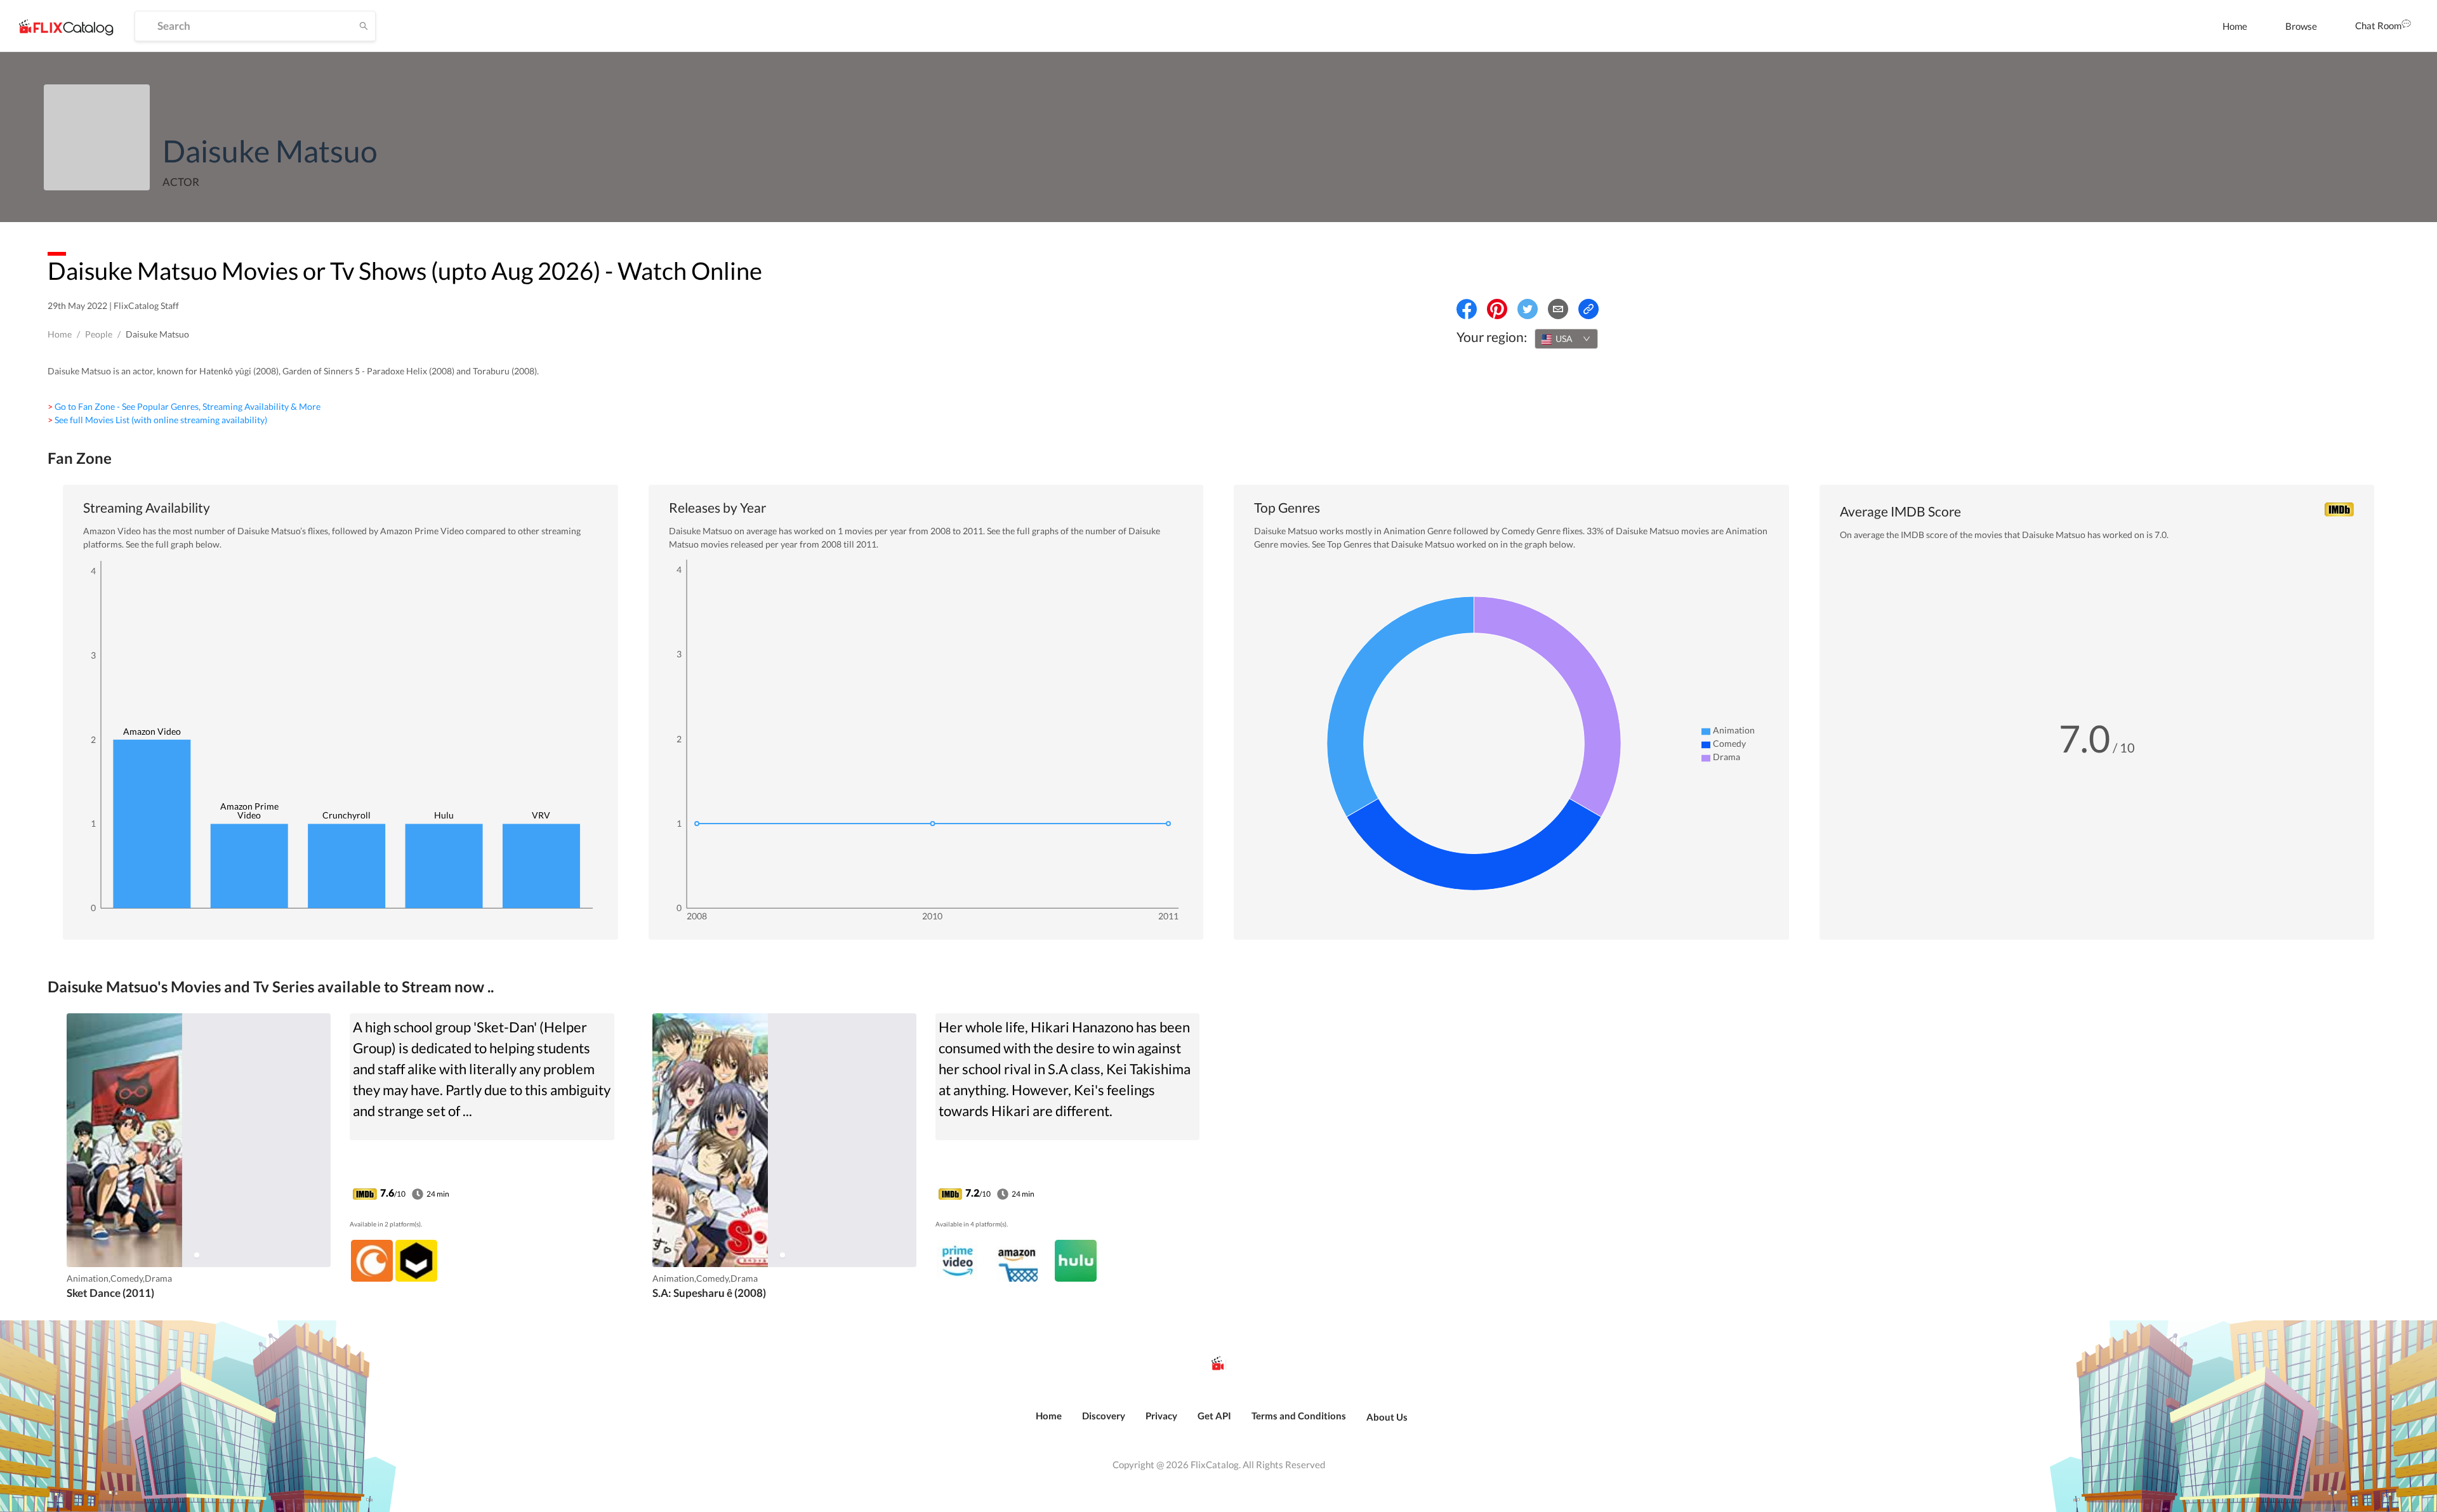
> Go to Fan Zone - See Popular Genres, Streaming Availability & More (184, 406)
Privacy (1161, 1416)
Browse (2301, 26)
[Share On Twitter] (1528, 309)
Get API (1214, 1416)
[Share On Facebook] (1467, 309)
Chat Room (2378, 25)
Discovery (1104, 1416)
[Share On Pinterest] (1497, 309)
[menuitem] (2235, 26)
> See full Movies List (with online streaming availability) (157, 420)
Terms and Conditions (1299, 1416)
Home (2235, 26)
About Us (1387, 1417)
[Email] (1558, 309)
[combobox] (1566, 339)
